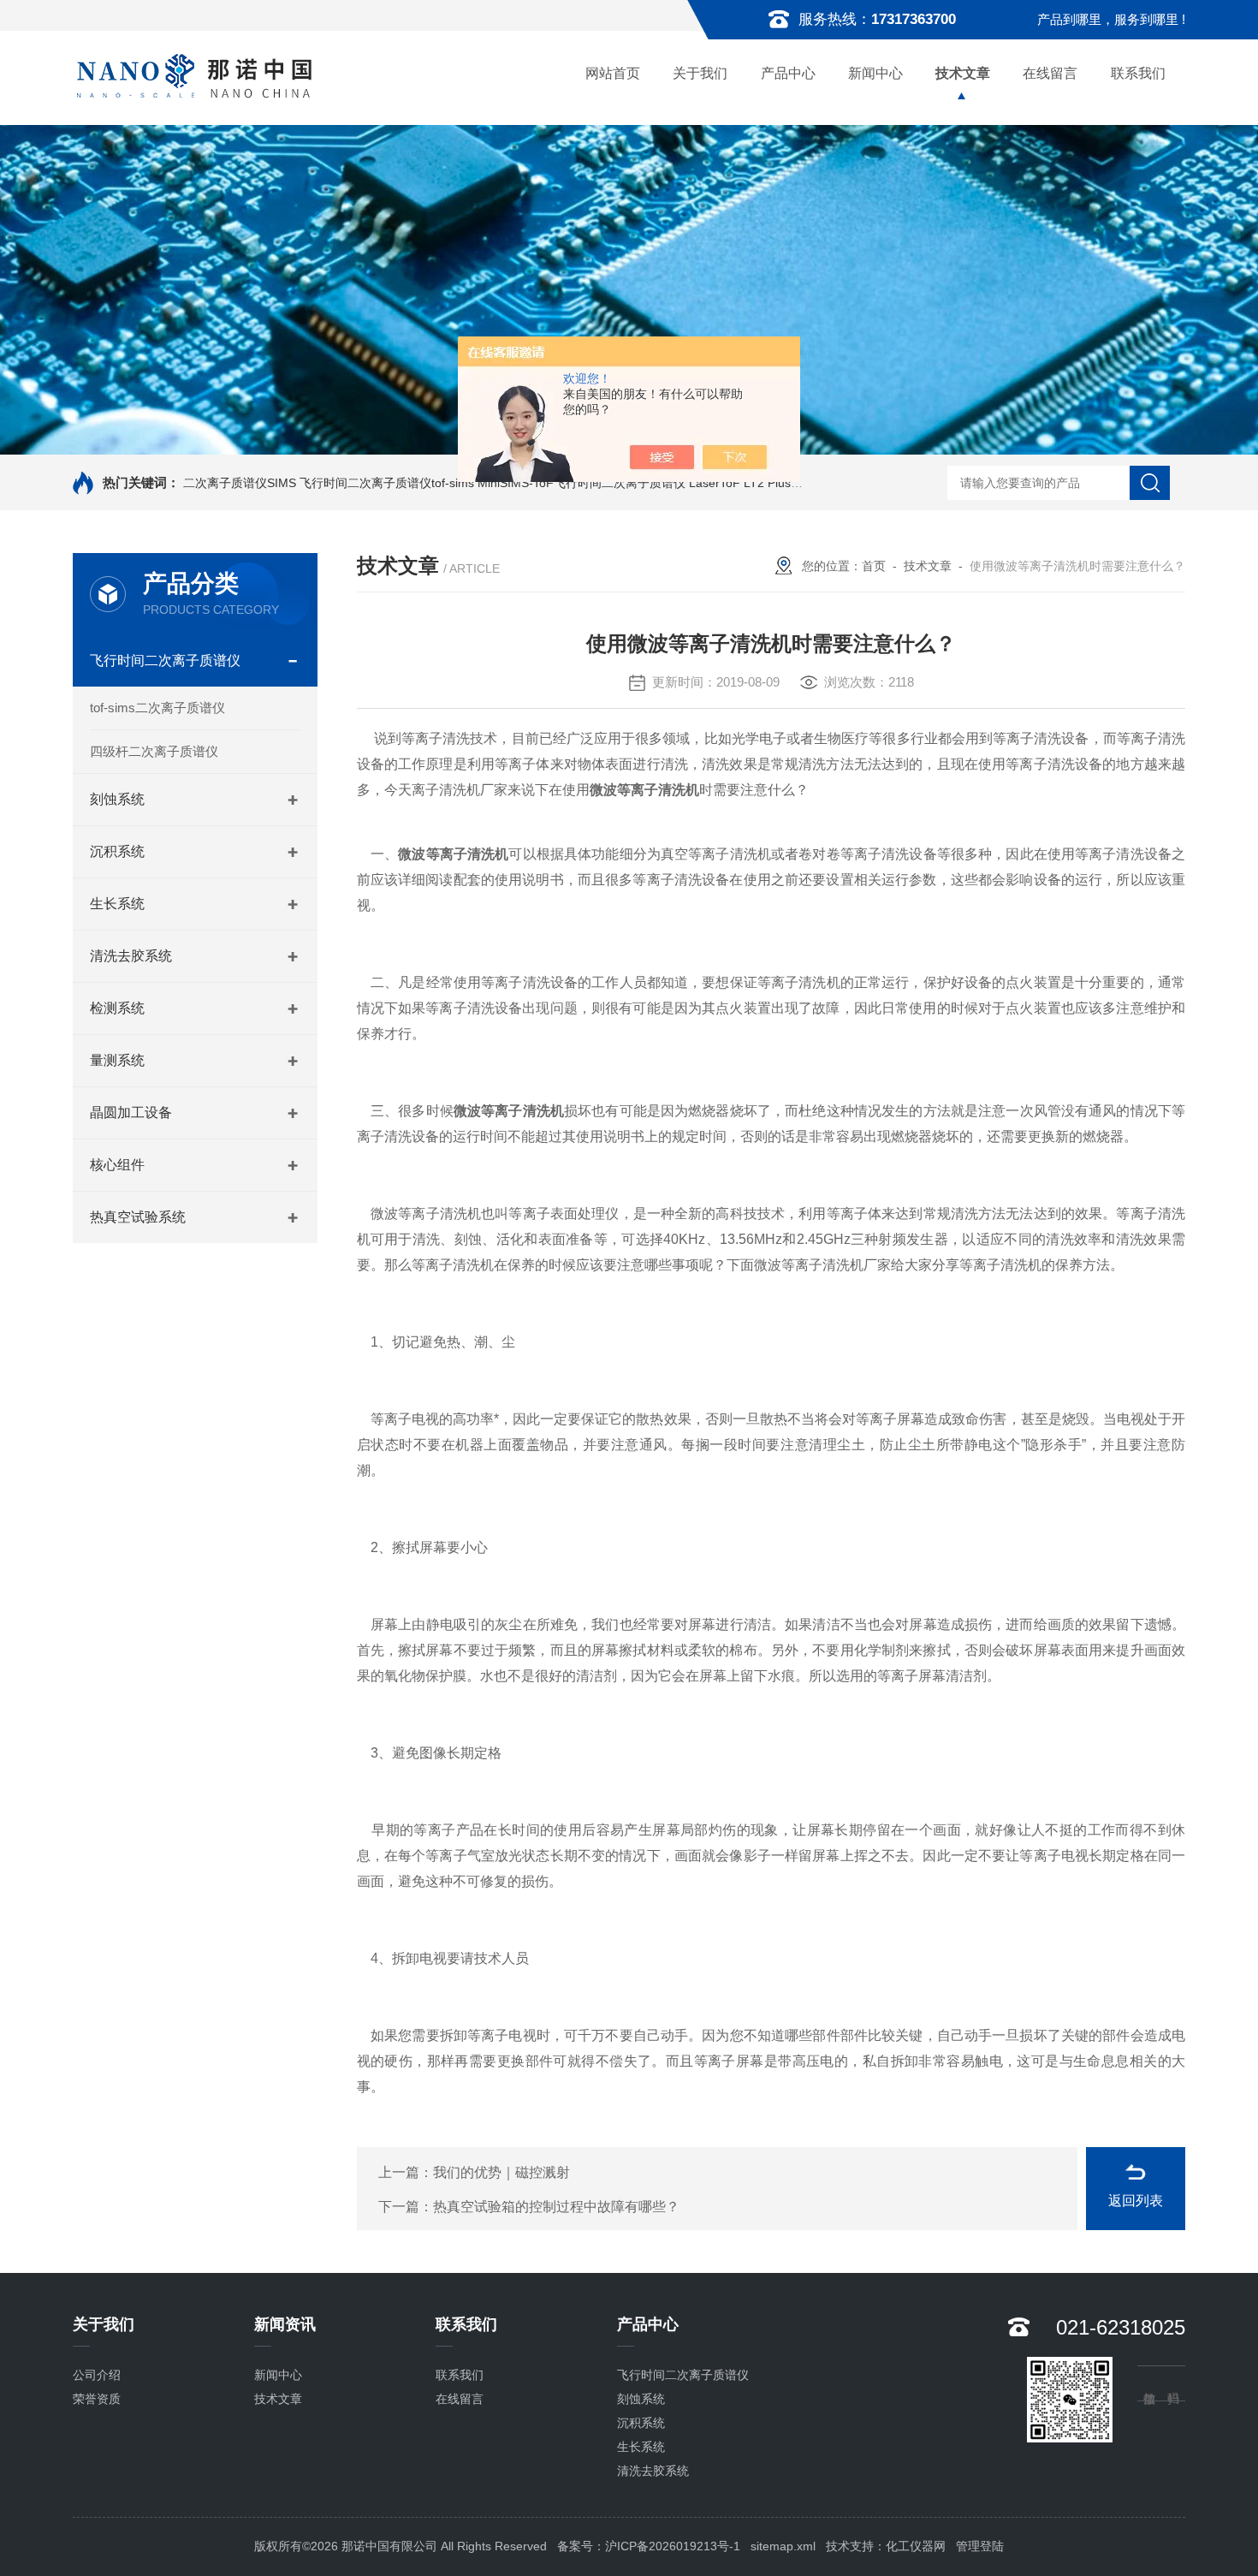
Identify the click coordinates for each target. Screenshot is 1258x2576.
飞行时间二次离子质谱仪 (165, 660)
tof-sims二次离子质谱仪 (157, 708)
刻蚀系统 (117, 799)
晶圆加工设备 (131, 1112)
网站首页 (613, 73)
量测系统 (117, 1060)
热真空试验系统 (138, 1217)
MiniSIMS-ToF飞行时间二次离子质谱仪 (582, 483)
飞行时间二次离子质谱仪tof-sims (387, 483)
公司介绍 (97, 2375)
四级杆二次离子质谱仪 (154, 751)
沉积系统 (117, 851)
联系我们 (1138, 73)
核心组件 (117, 1165)
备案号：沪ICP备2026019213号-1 (649, 2546)
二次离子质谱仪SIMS (240, 483)
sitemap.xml (783, 2546)
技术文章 (963, 73)
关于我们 (700, 73)
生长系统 (117, 904)
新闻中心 (875, 73)
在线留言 (1050, 73)
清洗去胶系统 (131, 956)
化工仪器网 (916, 2546)
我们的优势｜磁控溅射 (501, 2172)
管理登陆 (980, 2546)
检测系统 (117, 1008)
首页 (874, 566)
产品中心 (788, 73)
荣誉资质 (97, 2399)
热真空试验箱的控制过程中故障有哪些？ (556, 2207)
